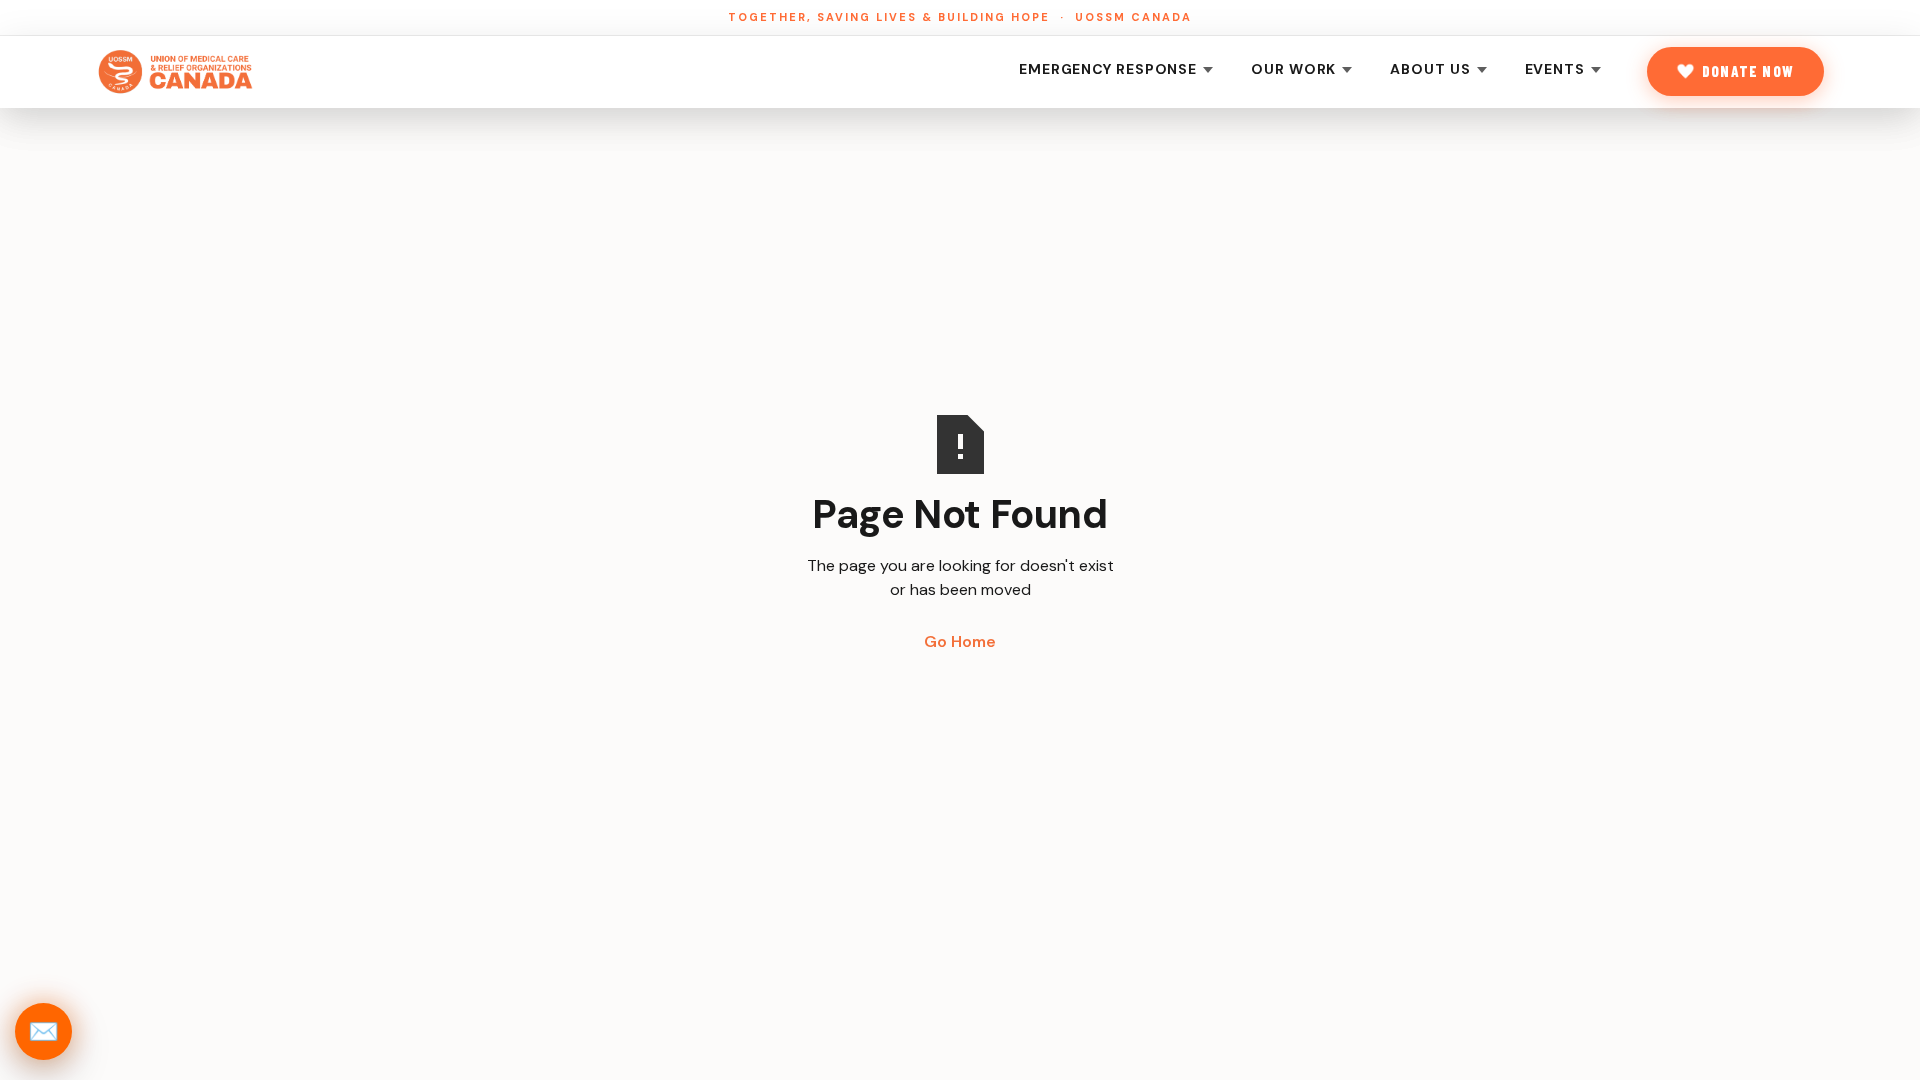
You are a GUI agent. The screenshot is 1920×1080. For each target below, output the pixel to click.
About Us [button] (1430, 69)
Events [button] (1555, 69)
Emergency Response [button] (1108, 69)
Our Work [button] (1293, 69)
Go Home (960, 641)
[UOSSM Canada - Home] (176, 71)
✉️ (43, 1031)
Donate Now (1748, 71)
